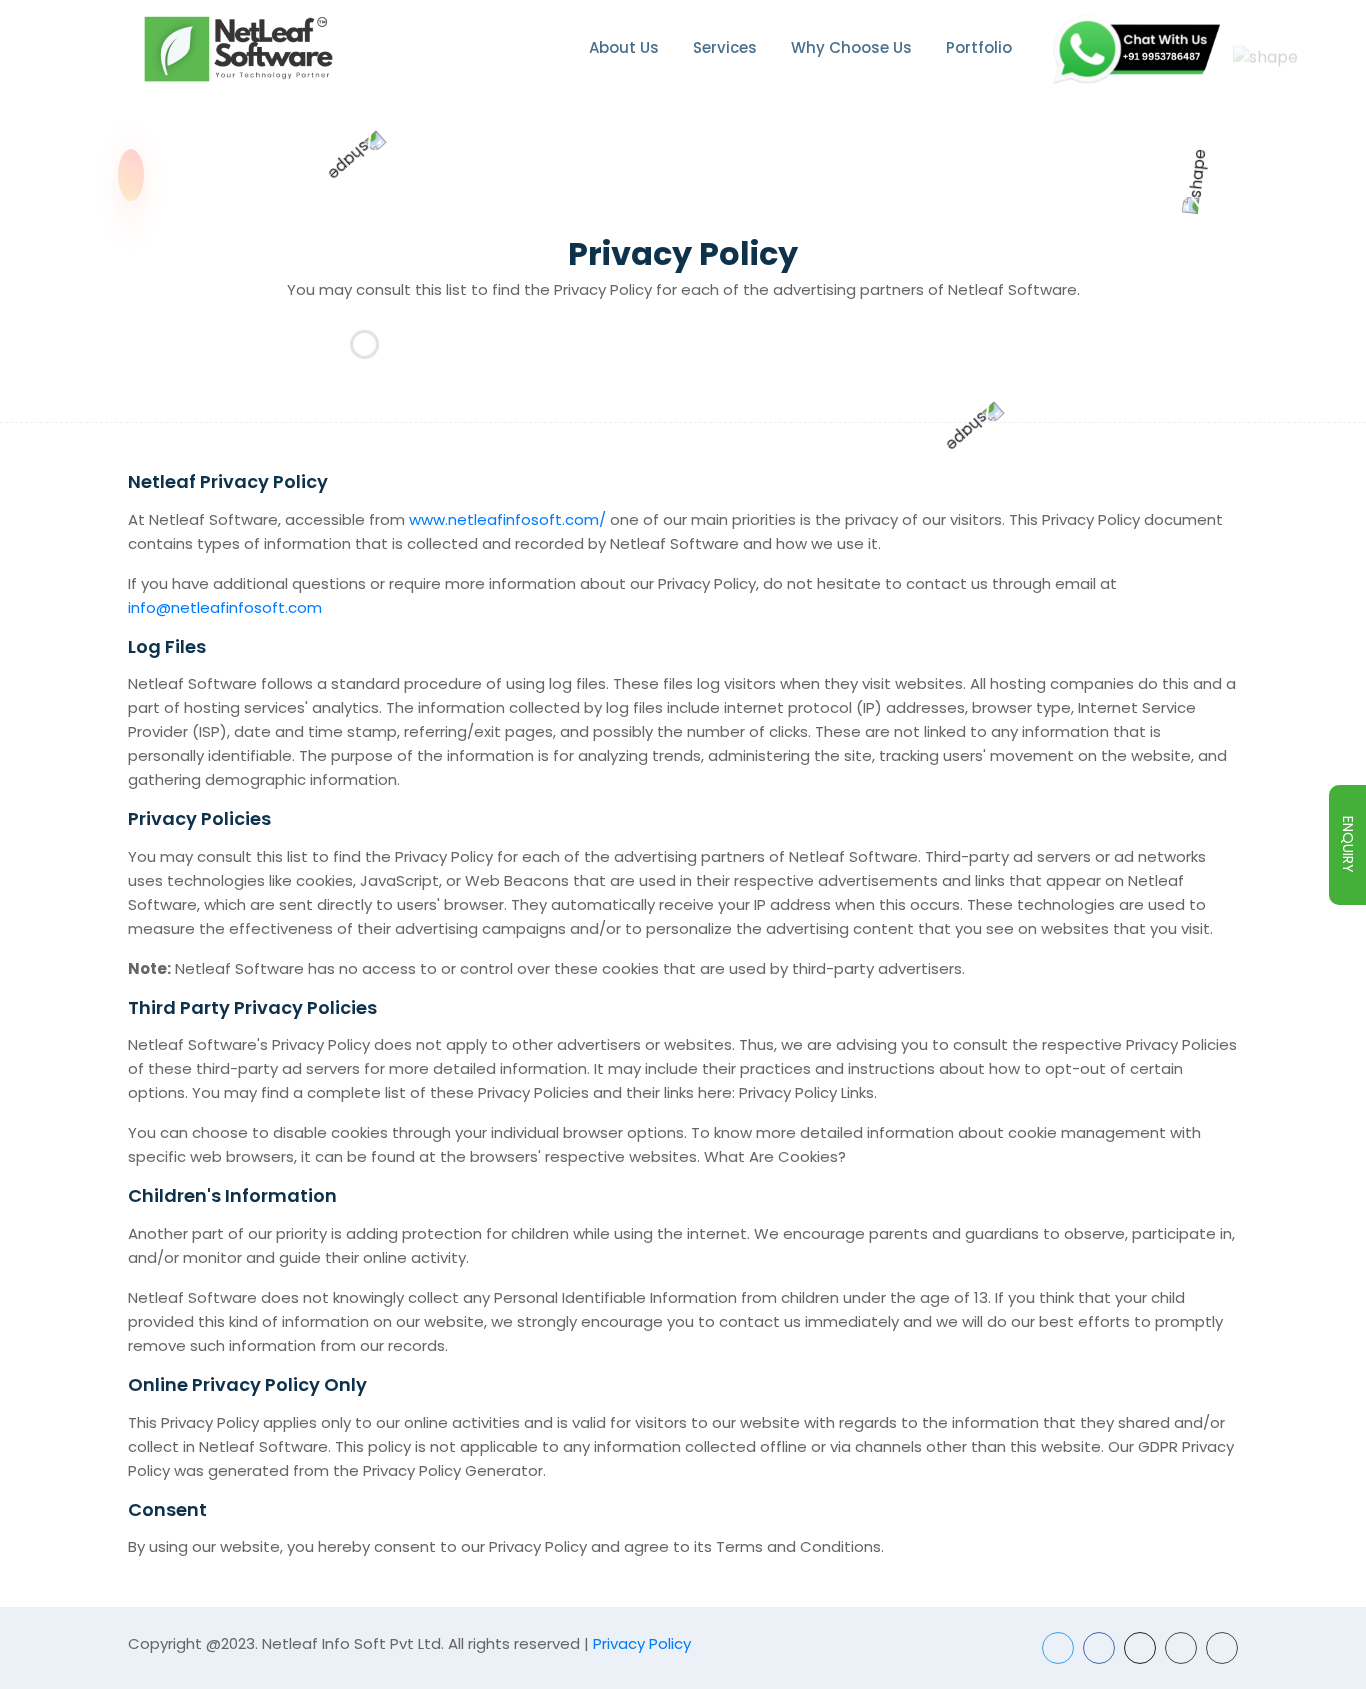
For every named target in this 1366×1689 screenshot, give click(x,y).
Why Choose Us (851, 47)
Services (725, 47)
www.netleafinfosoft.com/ (507, 519)
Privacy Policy (642, 1643)
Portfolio (979, 47)
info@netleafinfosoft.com (225, 607)
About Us (624, 47)
